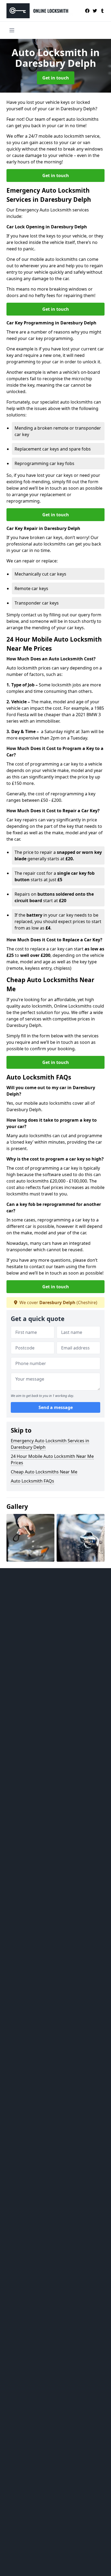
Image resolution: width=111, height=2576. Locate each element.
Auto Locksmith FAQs (32, 1481)
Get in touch (56, 78)
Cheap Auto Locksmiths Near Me (44, 1472)
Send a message (56, 1407)
